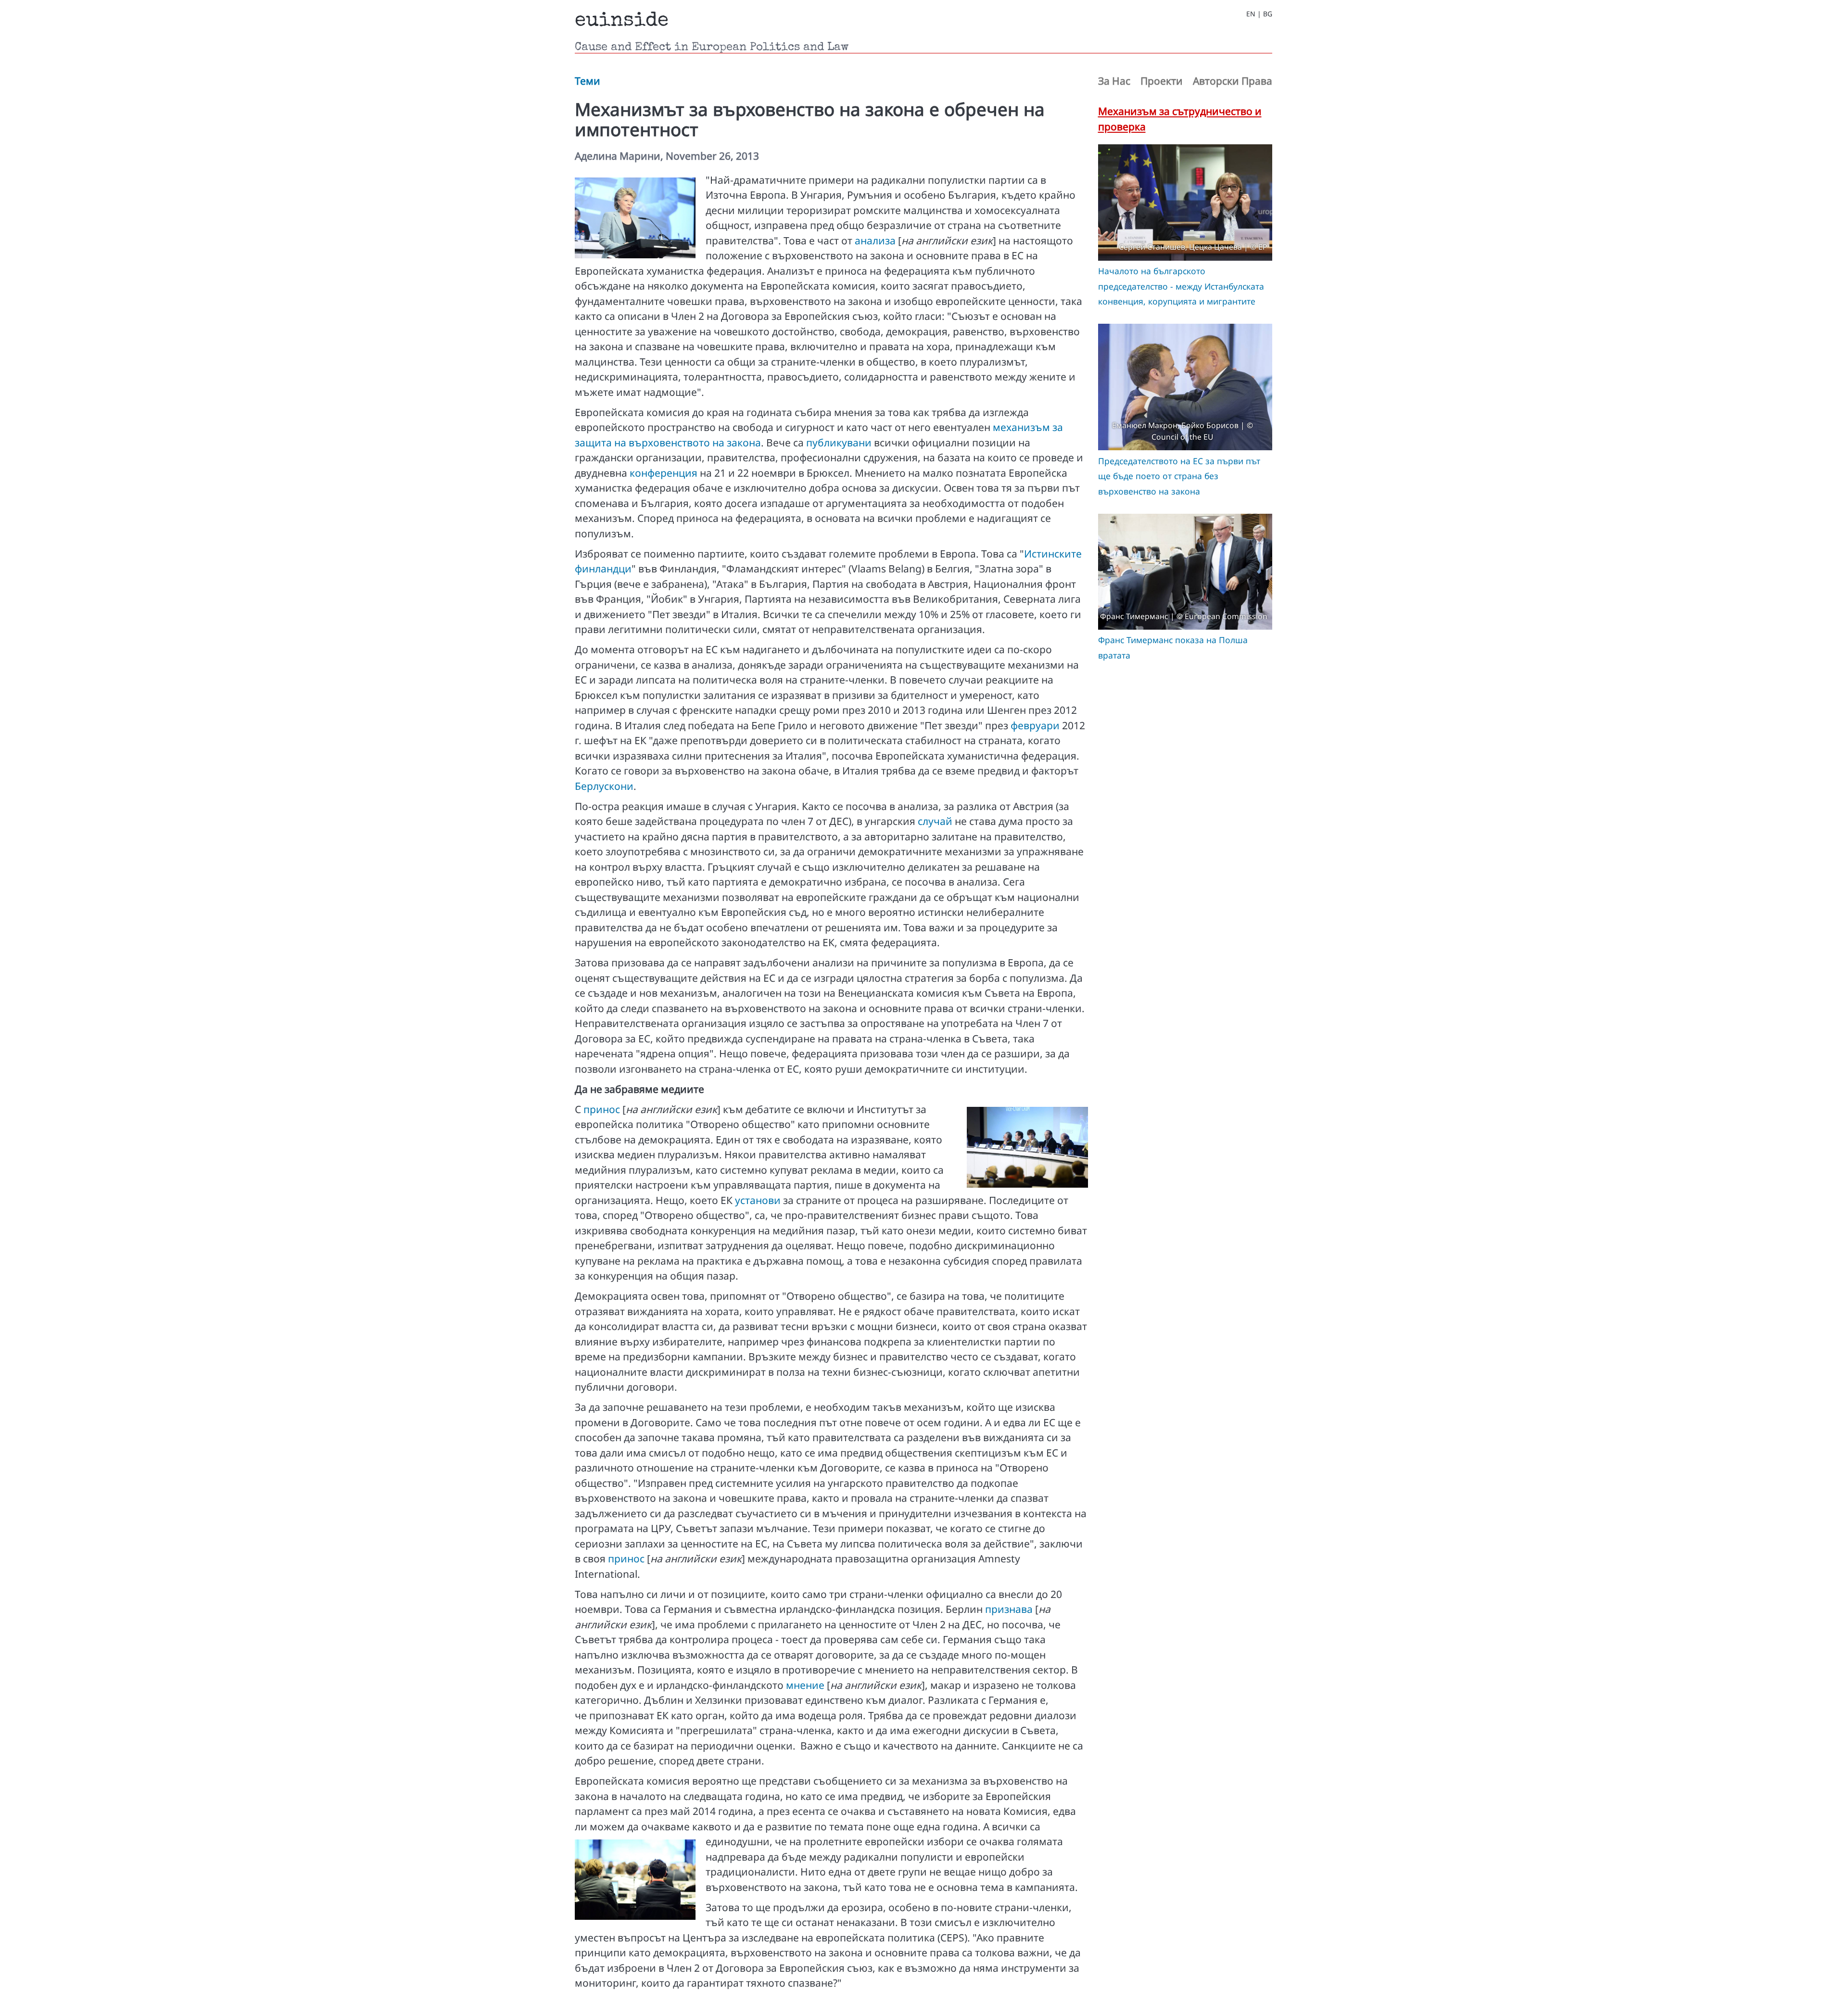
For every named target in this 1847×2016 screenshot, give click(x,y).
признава (1009, 1609)
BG (1268, 14)
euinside (622, 21)
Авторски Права (1233, 81)
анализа (875, 241)
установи (758, 1200)
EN (1251, 14)
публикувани (839, 443)
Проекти (1162, 81)
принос (602, 1109)
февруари (1035, 725)
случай (935, 821)
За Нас (1114, 81)
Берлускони (604, 786)
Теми (588, 81)
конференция (664, 473)
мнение (805, 1685)
